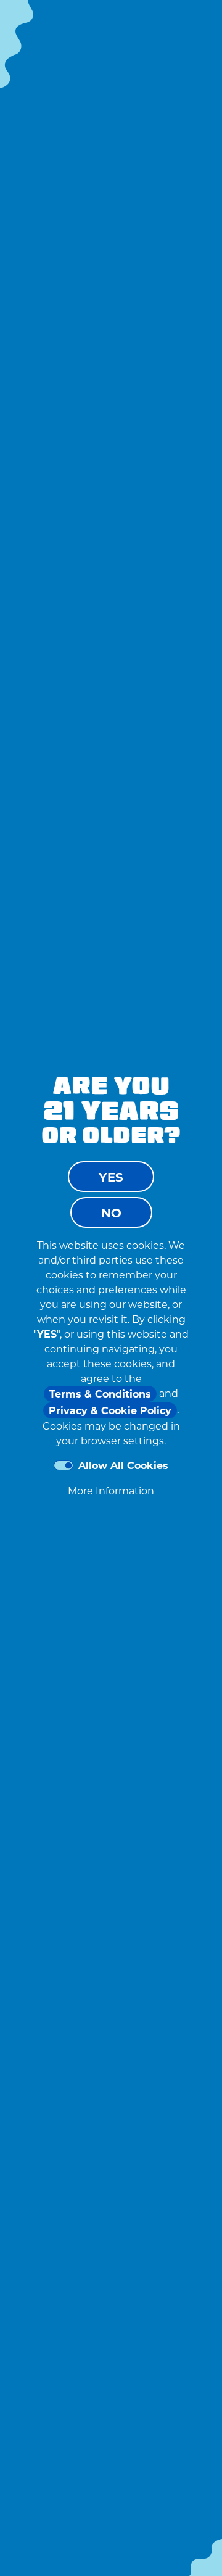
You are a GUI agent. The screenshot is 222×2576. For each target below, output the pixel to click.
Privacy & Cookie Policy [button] (110, 1410)
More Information (111, 1490)
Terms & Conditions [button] (100, 1394)
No (111, 1212)
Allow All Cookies (123, 1465)
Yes (111, 1176)
